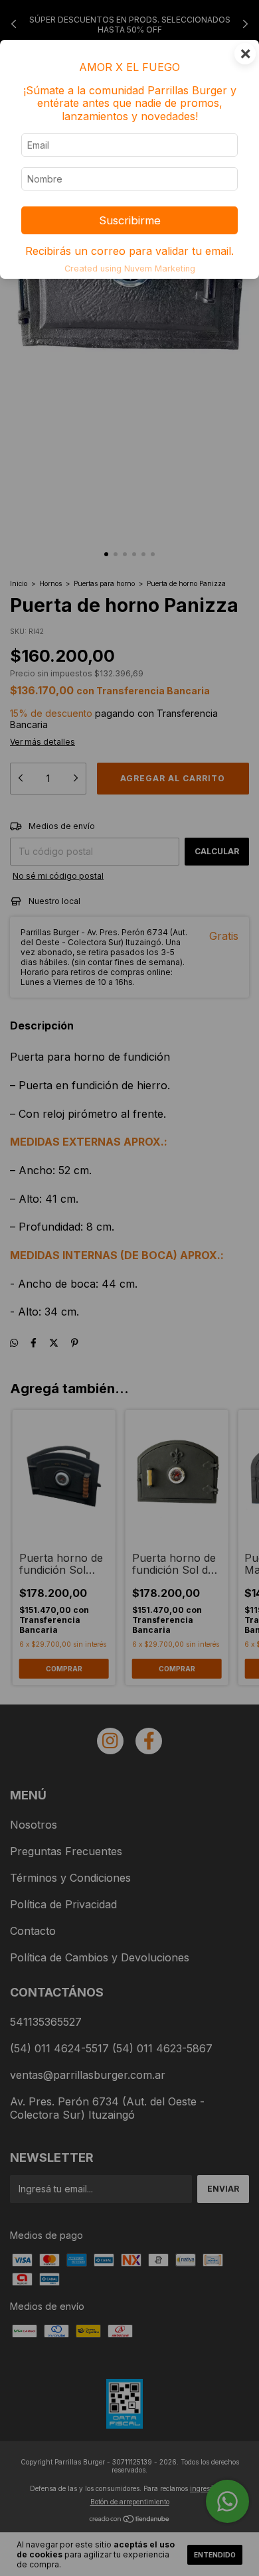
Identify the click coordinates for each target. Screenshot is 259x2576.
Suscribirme (130, 220)
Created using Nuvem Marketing (130, 268)
